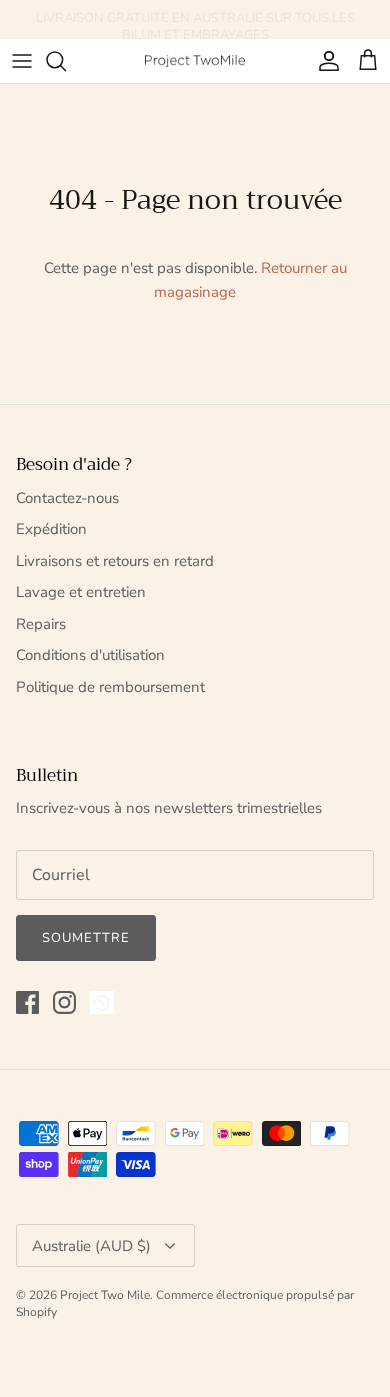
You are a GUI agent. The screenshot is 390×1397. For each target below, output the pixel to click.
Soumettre (86, 938)
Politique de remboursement (110, 687)
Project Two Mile (105, 1295)
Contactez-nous (67, 498)
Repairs (41, 624)
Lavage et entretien (81, 592)
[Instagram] (64, 1002)
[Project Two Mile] (195, 60)
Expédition (51, 529)
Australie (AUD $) (91, 1246)
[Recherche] (66, 61)
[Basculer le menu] (22, 61)
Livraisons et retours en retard (115, 561)
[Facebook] (27, 1002)
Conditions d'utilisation (90, 655)
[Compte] (324, 61)
